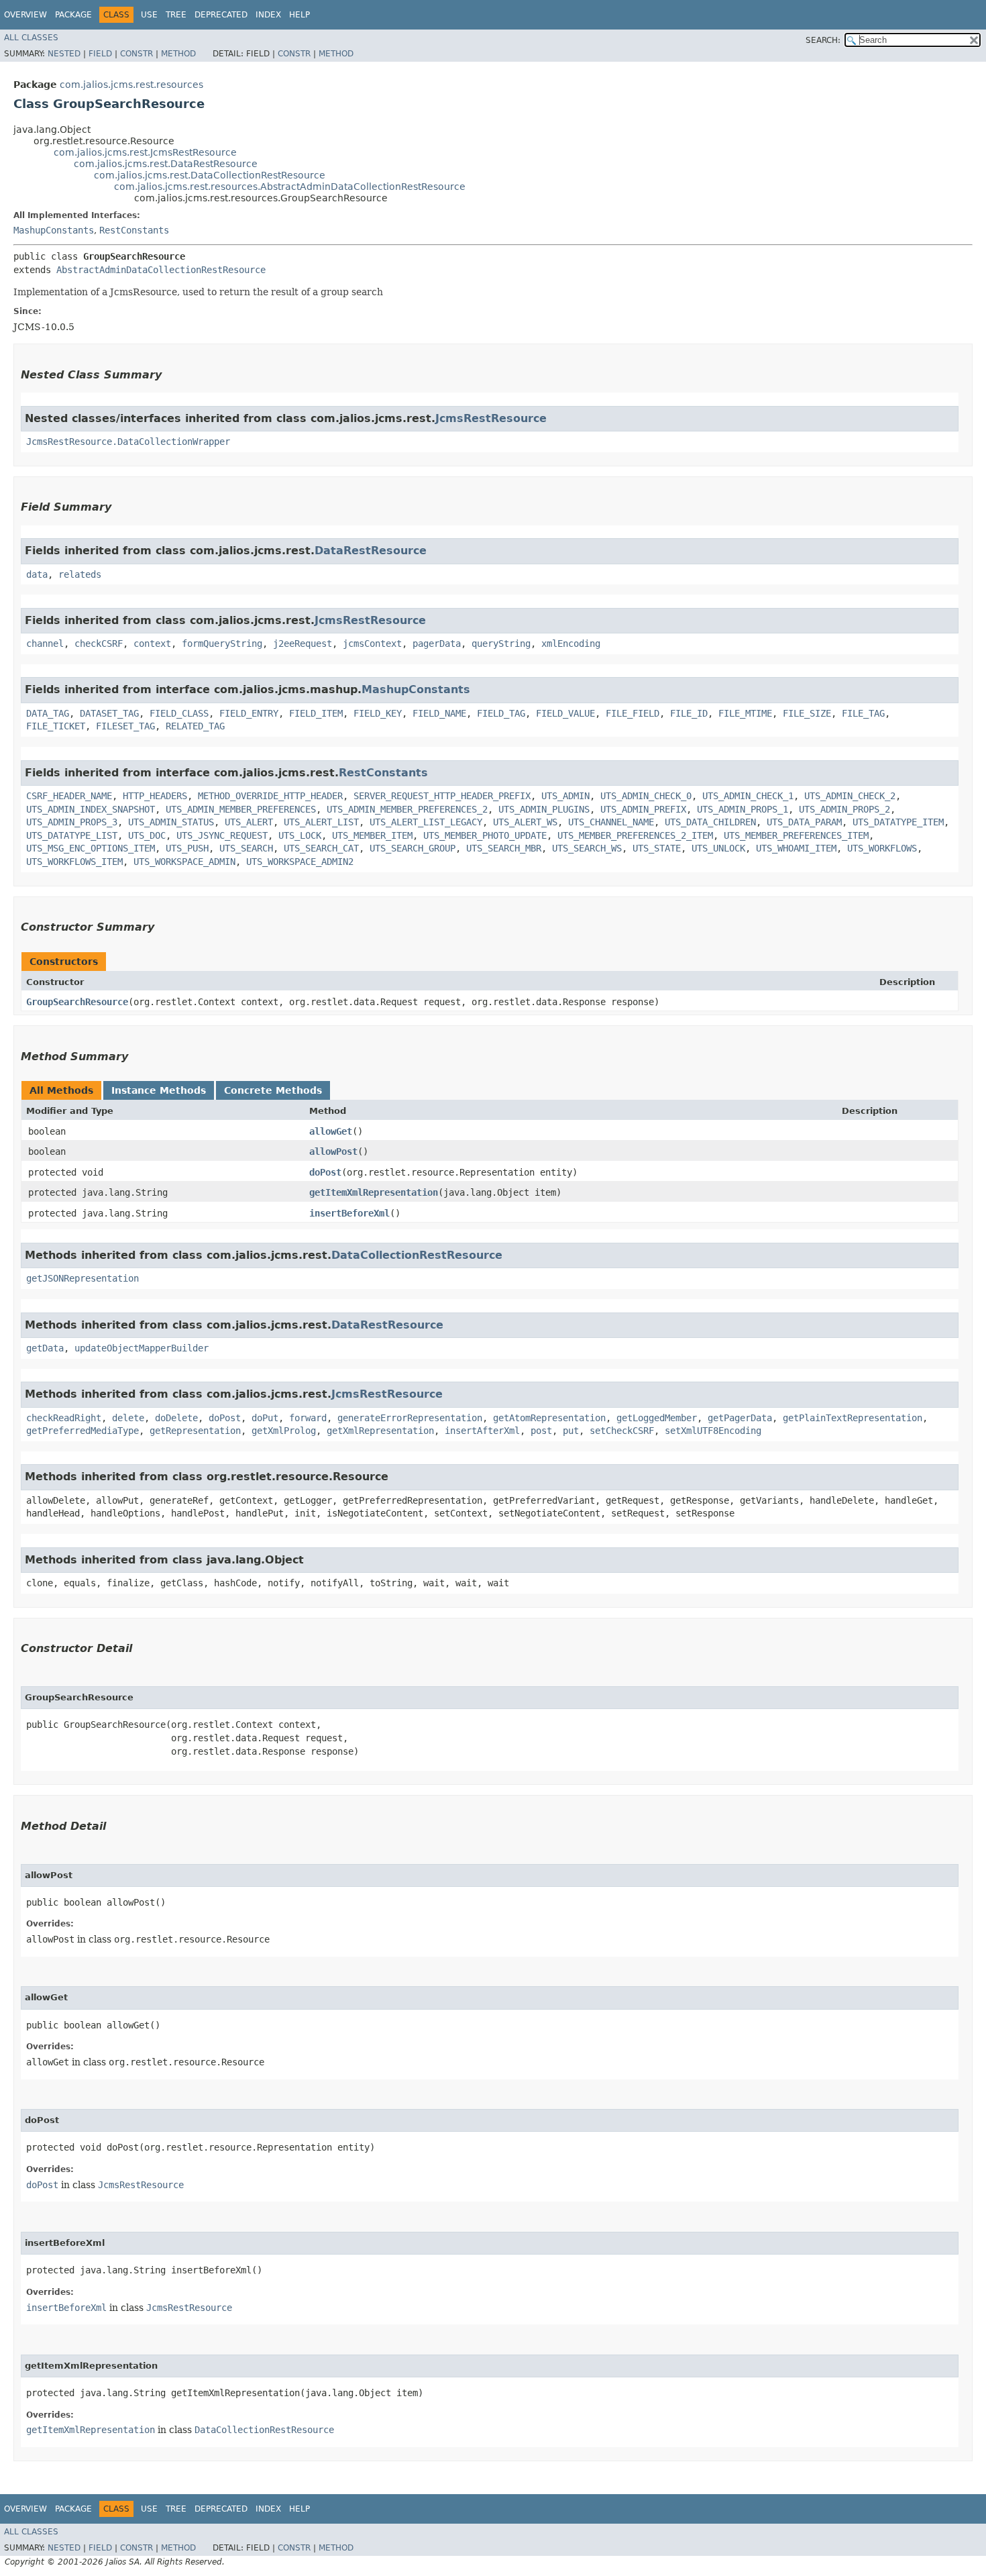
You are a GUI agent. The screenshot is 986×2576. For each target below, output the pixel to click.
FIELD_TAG (501, 713)
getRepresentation (195, 1431)
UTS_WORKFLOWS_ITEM (74, 862)
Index (268, 15)
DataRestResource (371, 551)
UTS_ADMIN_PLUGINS (544, 809)
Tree (176, 15)
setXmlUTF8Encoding (713, 1431)
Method (178, 54)
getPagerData (740, 1418)
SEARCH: (823, 40)
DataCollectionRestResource (417, 1255)
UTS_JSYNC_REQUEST (222, 835)
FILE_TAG (863, 713)
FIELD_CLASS (179, 713)
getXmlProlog (284, 1431)
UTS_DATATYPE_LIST (72, 835)
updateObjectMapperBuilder (142, 1348)
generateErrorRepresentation (410, 1418)
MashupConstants (54, 230)
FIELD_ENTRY (249, 713)
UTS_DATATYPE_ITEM (898, 822)
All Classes (31, 38)
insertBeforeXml (349, 1213)
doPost (325, 1172)
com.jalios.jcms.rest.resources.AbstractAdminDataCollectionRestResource (290, 187)
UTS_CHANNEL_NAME (611, 822)
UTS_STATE (657, 848)
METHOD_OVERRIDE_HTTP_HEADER (270, 796)
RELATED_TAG (195, 726)
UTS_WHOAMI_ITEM (796, 848)
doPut (265, 1418)
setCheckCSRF (622, 1431)
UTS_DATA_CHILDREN (710, 822)
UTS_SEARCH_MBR (504, 848)
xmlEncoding (571, 643)
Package (73, 15)
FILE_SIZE (807, 713)
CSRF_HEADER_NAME (69, 796)
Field (100, 54)
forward (308, 1418)
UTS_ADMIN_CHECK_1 (748, 796)
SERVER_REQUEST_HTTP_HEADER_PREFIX (442, 796)
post (541, 1431)
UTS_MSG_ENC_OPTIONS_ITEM (91, 848)
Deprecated (221, 15)
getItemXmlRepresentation (374, 1192)
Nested (64, 54)
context (152, 643)
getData (45, 1348)
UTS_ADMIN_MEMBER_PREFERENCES (241, 809)
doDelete (176, 1418)
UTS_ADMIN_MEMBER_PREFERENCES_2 (407, 809)
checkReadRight (64, 1418)
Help (299, 15)
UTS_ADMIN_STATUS (171, 822)
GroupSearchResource (77, 1002)
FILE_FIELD (633, 713)
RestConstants (134, 230)
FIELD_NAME (439, 713)
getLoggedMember (657, 1418)
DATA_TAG (48, 713)
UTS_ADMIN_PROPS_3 (72, 822)
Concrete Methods (273, 1090)
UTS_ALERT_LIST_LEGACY (426, 822)
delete (128, 1418)
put (571, 1431)
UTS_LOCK (300, 835)
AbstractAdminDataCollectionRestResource (161, 270)
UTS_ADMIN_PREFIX (643, 809)
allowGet (331, 1131)
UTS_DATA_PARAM (804, 822)
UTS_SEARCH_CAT (321, 848)
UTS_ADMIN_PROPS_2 (844, 809)
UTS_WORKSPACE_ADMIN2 (300, 862)
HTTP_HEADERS (155, 796)
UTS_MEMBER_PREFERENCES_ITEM (796, 835)
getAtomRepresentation (549, 1418)
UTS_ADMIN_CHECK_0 (646, 796)
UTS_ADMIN (565, 796)
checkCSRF (99, 643)
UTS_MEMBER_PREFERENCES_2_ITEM (635, 835)
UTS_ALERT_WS (525, 822)
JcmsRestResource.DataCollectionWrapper (128, 442)
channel (45, 643)
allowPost (333, 1151)
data (37, 574)
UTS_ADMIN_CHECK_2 (850, 796)
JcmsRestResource (491, 418)
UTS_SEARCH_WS (587, 848)
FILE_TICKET (56, 726)
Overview (25, 15)
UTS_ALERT (249, 822)
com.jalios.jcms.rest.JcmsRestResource (145, 152)
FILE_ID (689, 713)
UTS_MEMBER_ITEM (372, 835)
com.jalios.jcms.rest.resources (131, 85)
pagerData (437, 643)
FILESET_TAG (125, 726)
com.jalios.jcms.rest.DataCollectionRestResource (210, 175)
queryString (501, 643)
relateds (80, 574)
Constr (136, 54)
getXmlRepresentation (380, 1431)
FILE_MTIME (745, 713)
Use (149, 15)
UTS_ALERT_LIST (321, 822)
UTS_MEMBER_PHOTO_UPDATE (485, 835)
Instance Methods (159, 1090)
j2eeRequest (303, 643)
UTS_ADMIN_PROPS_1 (743, 809)
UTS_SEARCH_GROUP (413, 848)
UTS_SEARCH (246, 848)
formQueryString (222, 643)
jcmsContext (372, 643)
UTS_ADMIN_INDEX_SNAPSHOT (91, 809)
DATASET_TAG (109, 713)
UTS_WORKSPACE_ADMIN (184, 862)
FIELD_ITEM (316, 713)
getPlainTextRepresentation (853, 1418)
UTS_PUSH (187, 848)
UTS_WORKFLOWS (882, 848)
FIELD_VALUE (565, 713)
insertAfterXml (482, 1431)
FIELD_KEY (378, 713)
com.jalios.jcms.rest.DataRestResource (166, 164)
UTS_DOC (147, 835)
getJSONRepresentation (83, 1278)
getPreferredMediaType (83, 1431)
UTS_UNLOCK (718, 848)
